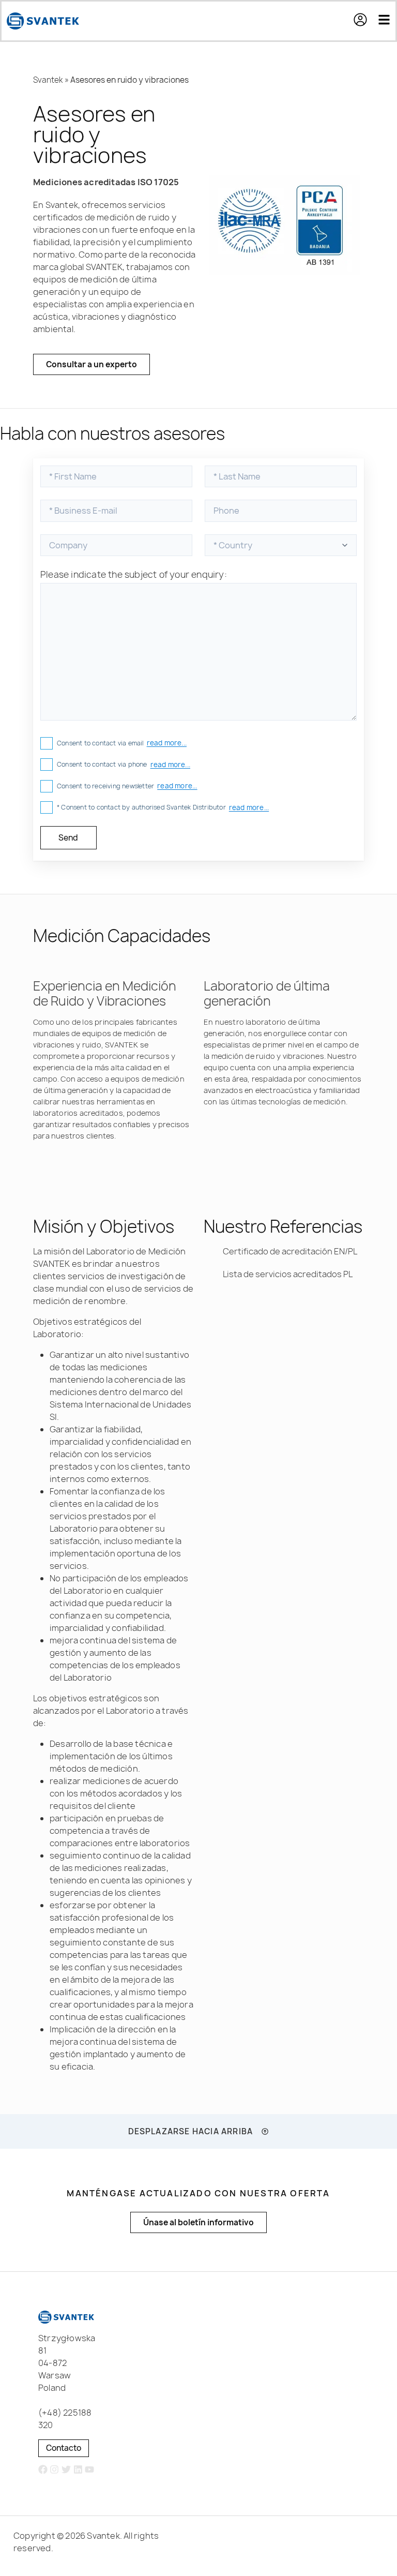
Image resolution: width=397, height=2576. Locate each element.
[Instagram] (55, 2470)
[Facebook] (43, 2470)
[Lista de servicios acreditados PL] (209, 1274)
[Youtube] (90, 2470)
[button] (365, 21)
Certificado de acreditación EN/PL (290, 1251)
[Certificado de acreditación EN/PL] (209, 1251)
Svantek (48, 80)
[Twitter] (66, 2470)
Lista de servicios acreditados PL (288, 1274)
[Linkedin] (78, 2470)
